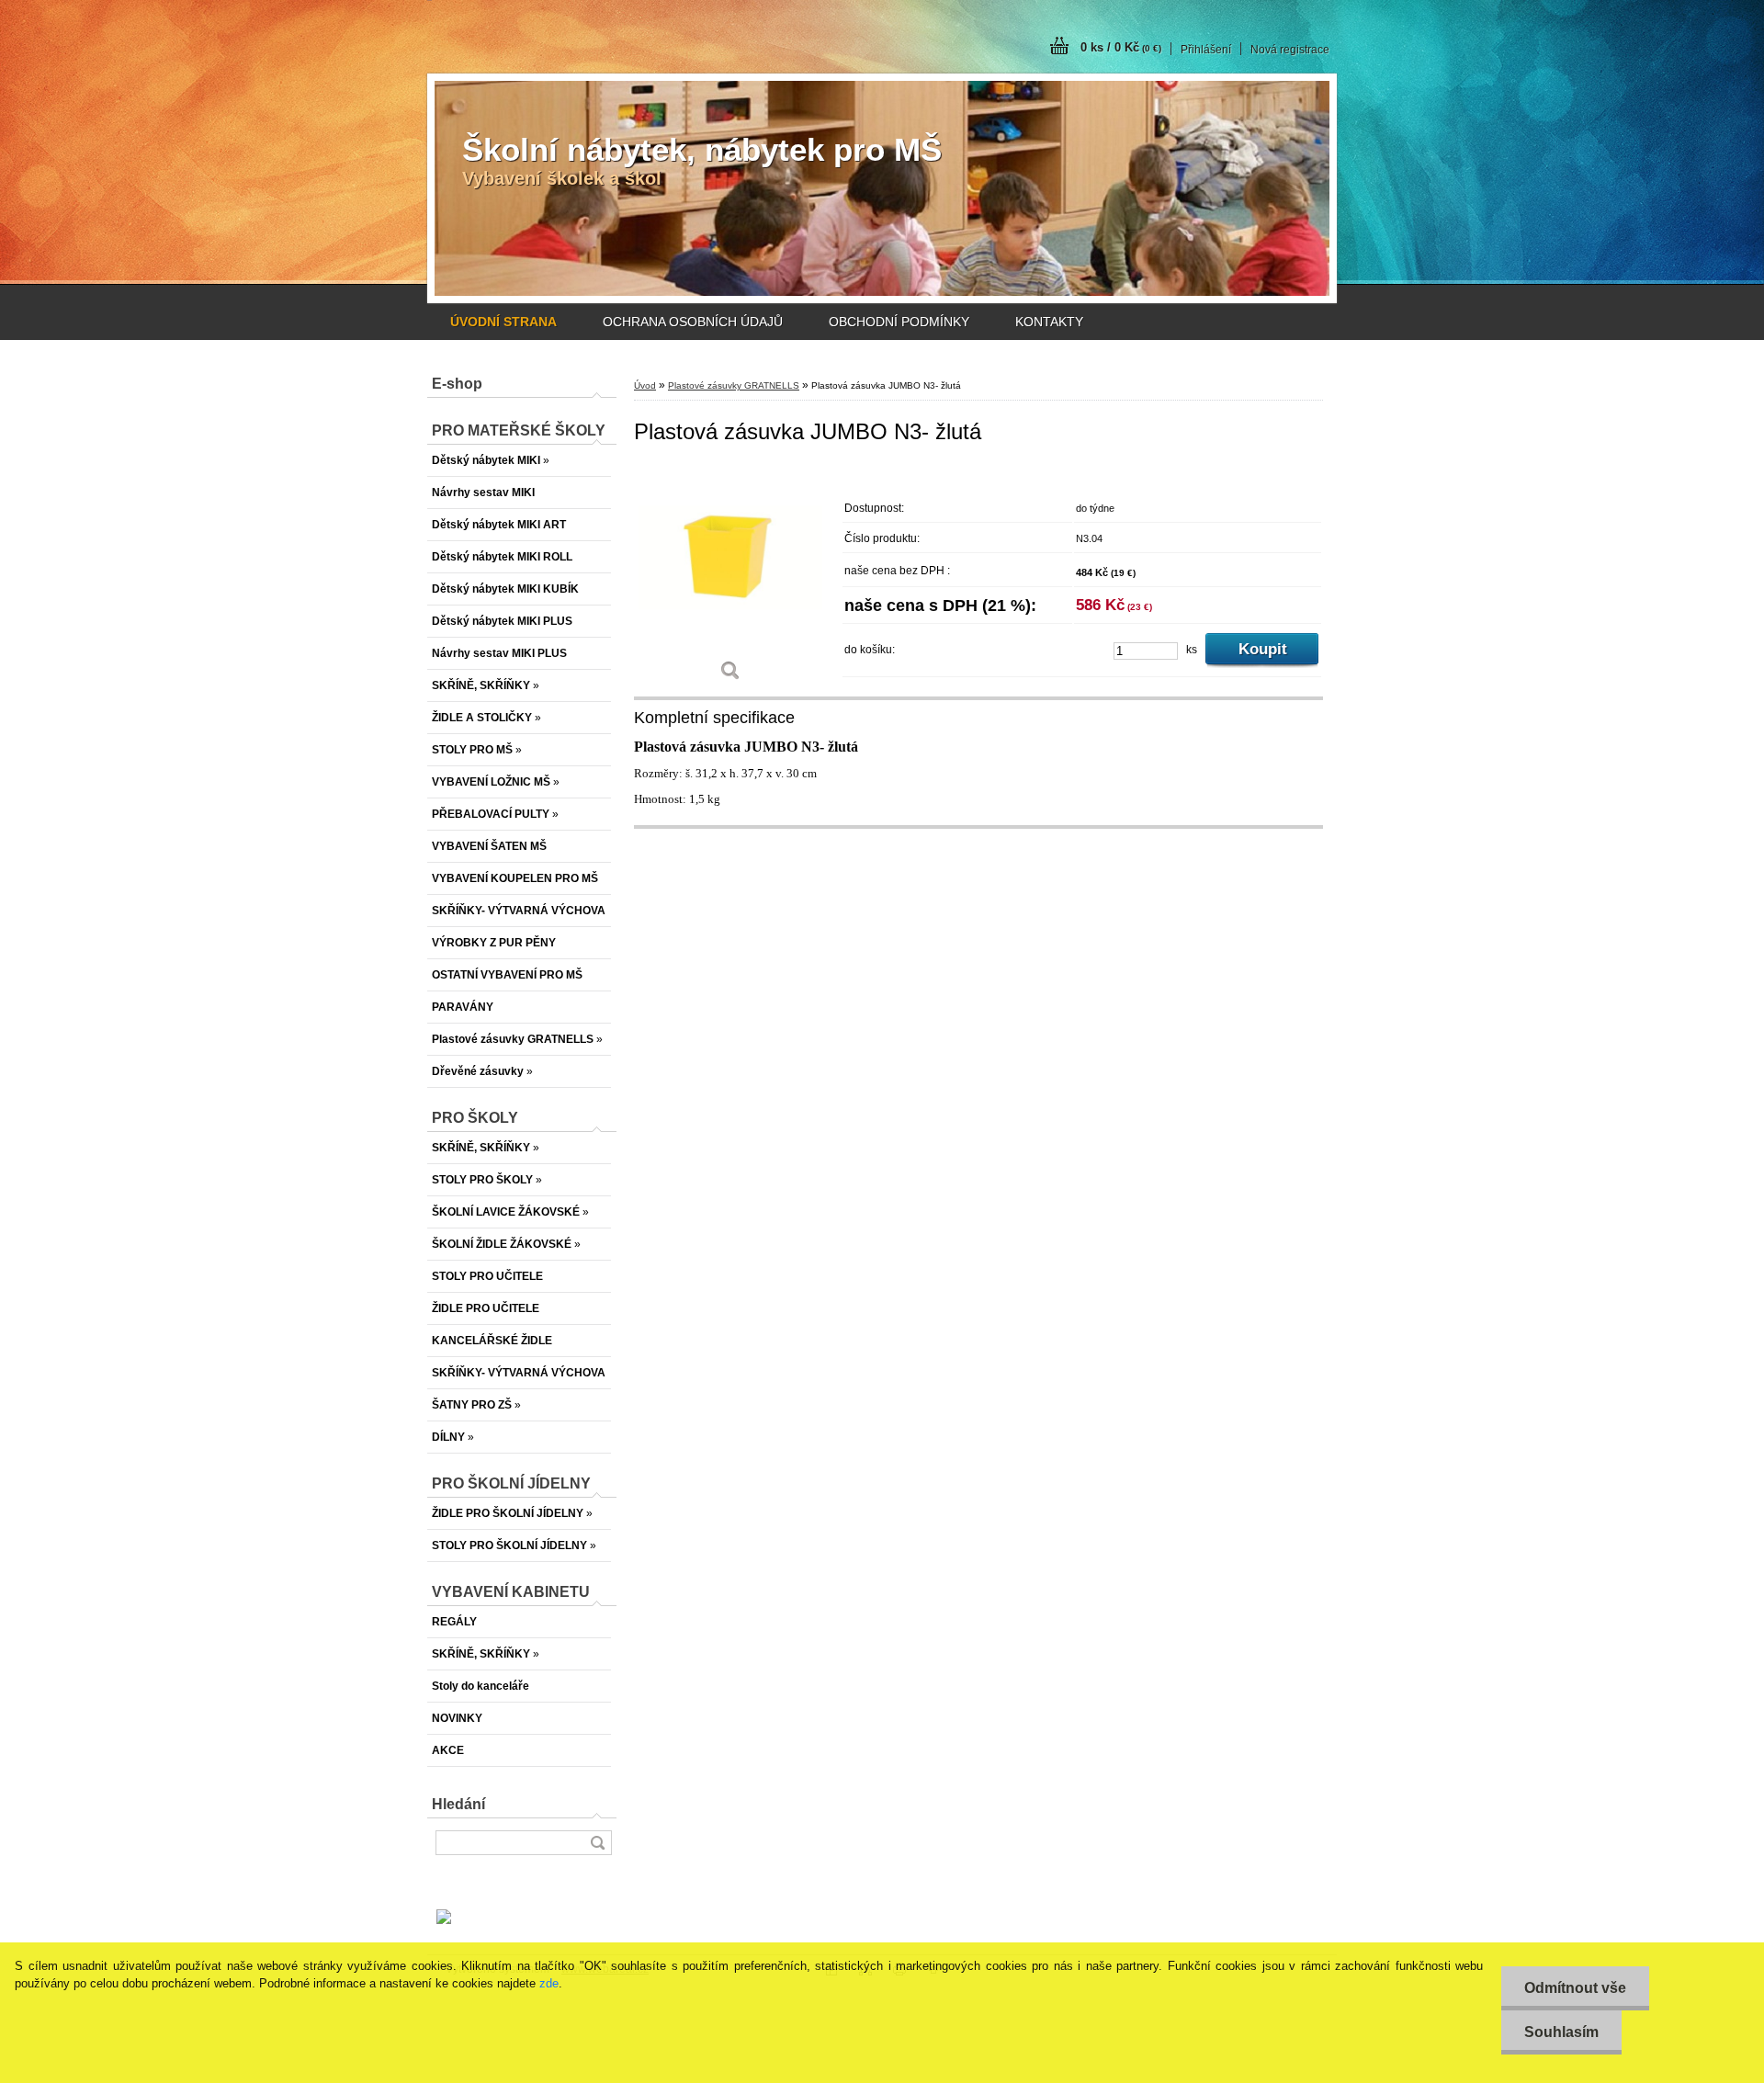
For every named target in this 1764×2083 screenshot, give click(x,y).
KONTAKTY (1049, 322)
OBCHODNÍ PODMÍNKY (899, 322)
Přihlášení (1206, 50)
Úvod (645, 385)
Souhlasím (1561, 2032)
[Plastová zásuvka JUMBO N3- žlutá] (730, 578)
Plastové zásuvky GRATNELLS (734, 385)
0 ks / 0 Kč (1121, 47)
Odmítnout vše (1575, 1988)
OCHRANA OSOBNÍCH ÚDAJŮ (693, 322)
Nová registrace (1290, 50)
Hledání (458, 1804)
